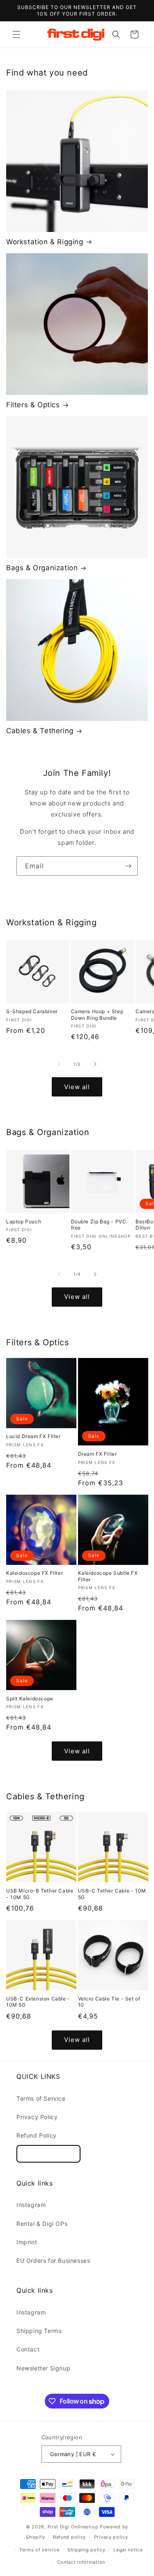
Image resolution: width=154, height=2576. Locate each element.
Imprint (27, 2242)
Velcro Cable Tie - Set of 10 (109, 2002)
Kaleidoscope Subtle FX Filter (108, 1576)
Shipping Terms (39, 2331)
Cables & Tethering (40, 731)
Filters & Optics (33, 405)
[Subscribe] (128, 866)
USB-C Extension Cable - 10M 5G (38, 2002)
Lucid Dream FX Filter (33, 1436)
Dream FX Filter (98, 1454)
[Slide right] (95, 1064)
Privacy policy (111, 2537)
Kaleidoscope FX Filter (34, 1573)
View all (77, 1087)
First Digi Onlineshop (73, 2527)
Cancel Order (48, 2154)
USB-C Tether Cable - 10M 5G (112, 1894)
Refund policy (69, 2537)
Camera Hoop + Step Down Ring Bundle (97, 1015)
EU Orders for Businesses (53, 2261)
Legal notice (128, 2550)
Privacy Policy (37, 2117)
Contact (28, 2349)
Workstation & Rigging (45, 242)
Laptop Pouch (24, 1221)
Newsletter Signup (43, 2368)
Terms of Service (41, 2098)
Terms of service (39, 2550)
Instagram (31, 2205)
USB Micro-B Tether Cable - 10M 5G (40, 1894)
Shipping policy (86, 2550)
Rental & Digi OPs (42, 2224)
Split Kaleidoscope (30, 1699)
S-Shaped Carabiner (32, 1011)
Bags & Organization (42, 568)
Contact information (81, 2562)
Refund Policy (37, 2135)
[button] (16, 34)
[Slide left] (59, 1064)
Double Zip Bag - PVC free (99, 1225)
